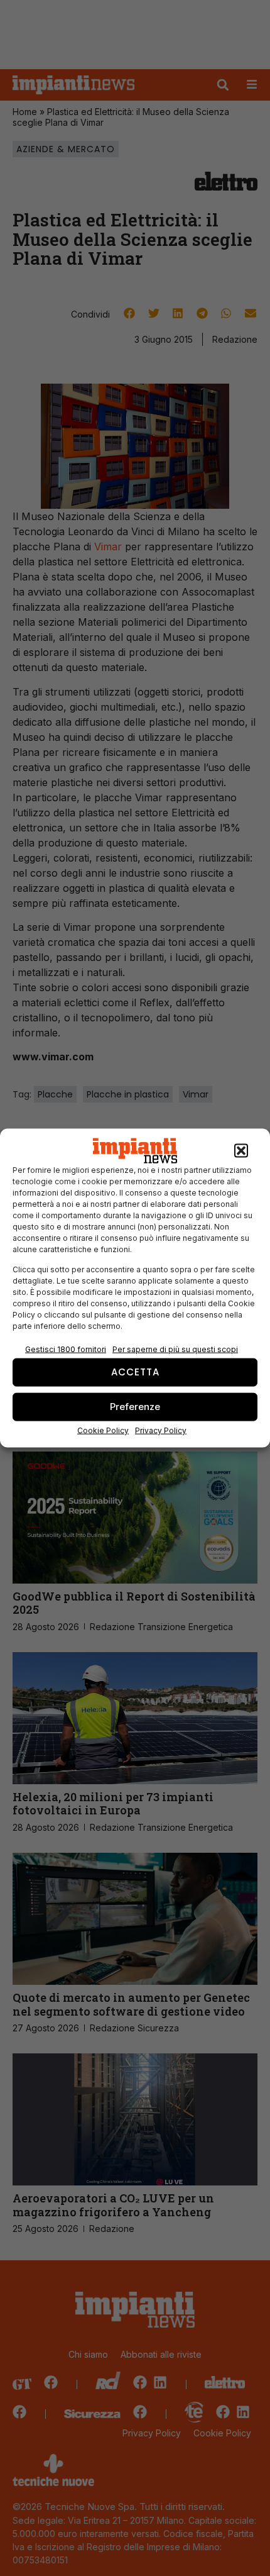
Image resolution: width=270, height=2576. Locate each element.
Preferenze (135, 1407)
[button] (241, 1151)
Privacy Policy (161, 1430)
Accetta (135, 1372)
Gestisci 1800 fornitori (66, 1349)
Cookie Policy (103, 1430)
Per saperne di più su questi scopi (175, 1349)
